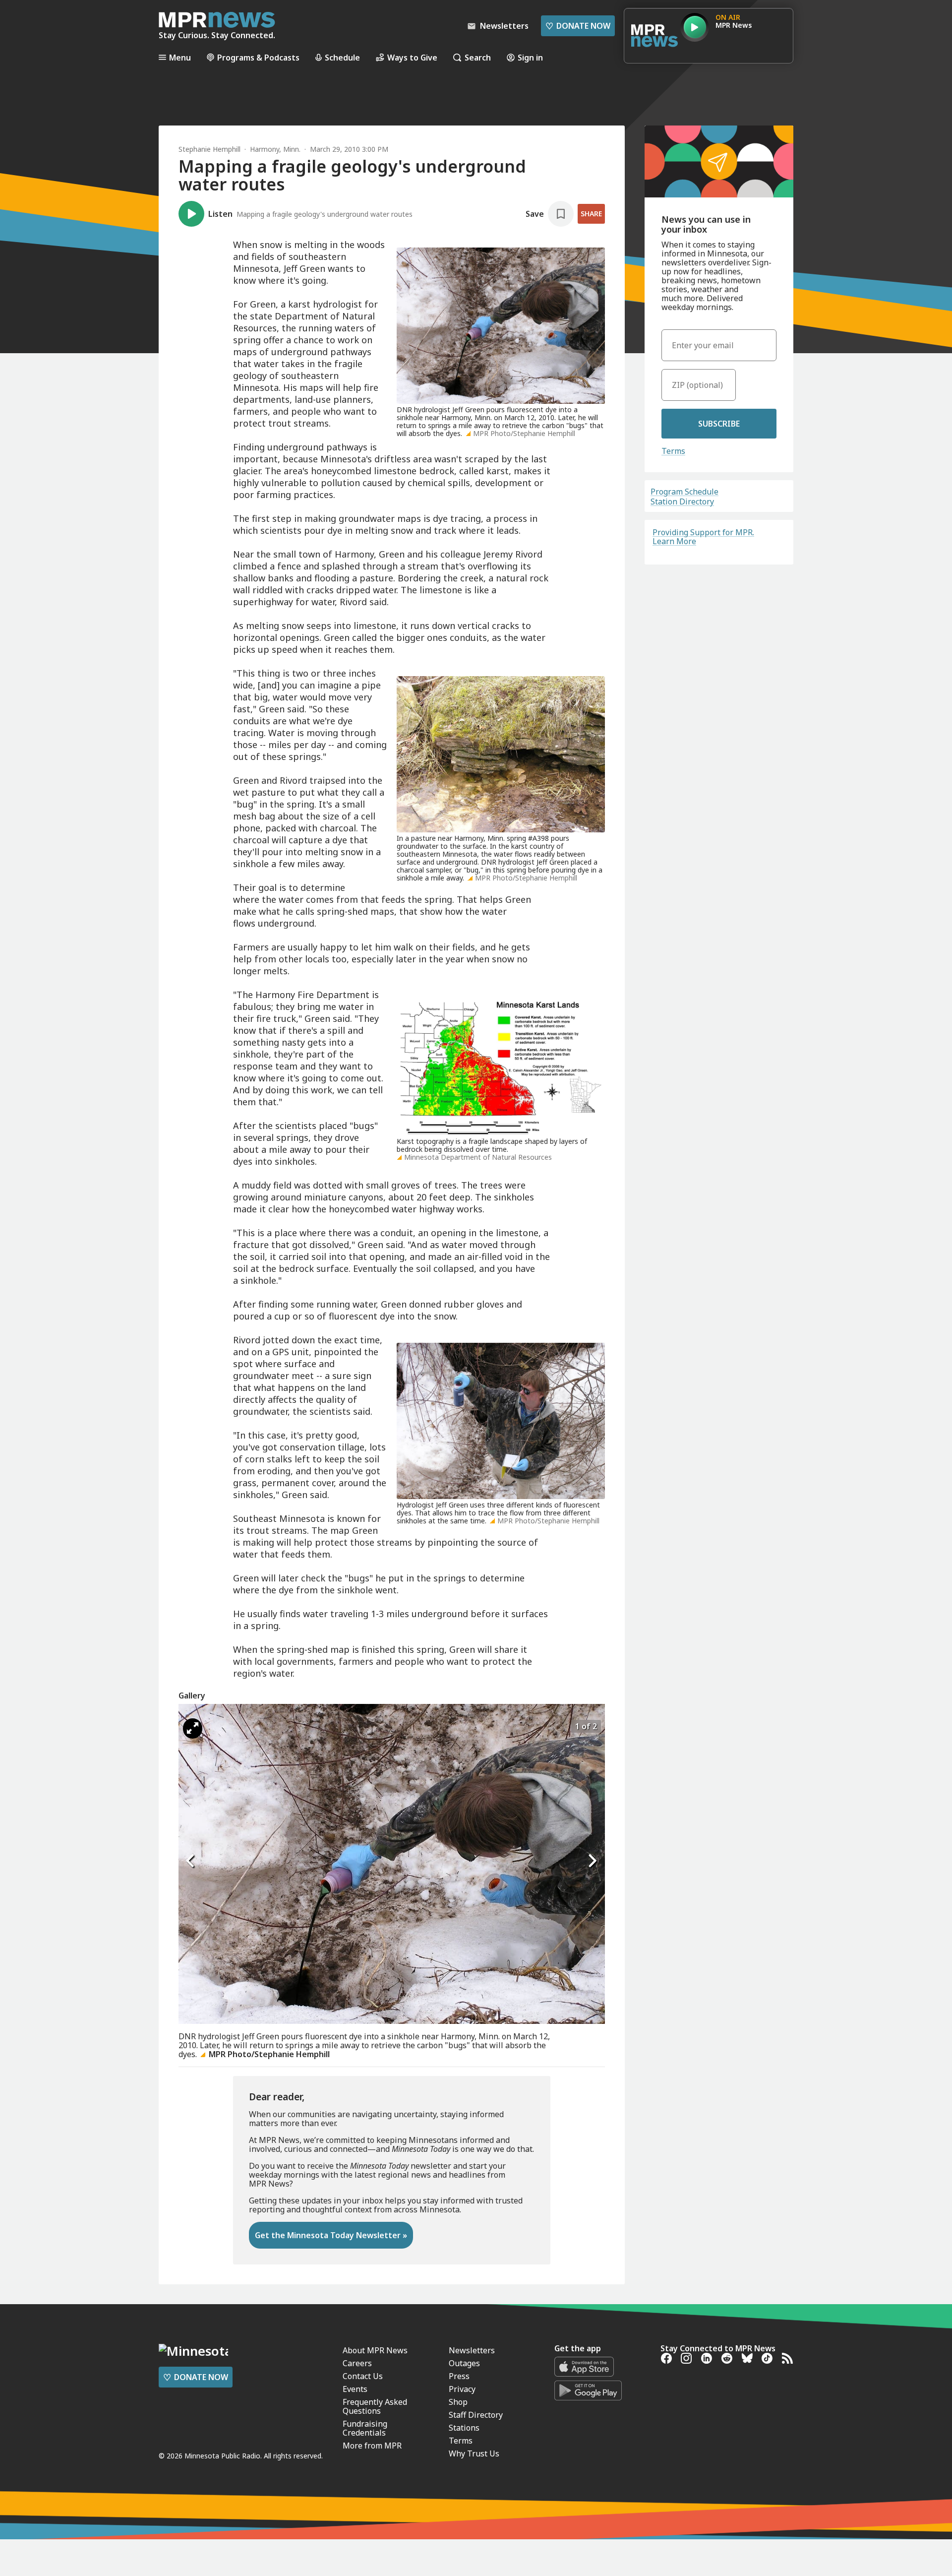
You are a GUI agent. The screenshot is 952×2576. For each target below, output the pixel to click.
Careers (357, 2363)
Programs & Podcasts (258, 57)
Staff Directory (476, 2415)
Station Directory (682, 502)
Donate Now (578, 26)
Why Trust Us (474, 2453)
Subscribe (719, 424)
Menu (180, 57)
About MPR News (375, 2350)
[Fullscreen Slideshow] (193, 1728)
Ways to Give (412, 57)
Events (355, 2389)
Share (591, 214)
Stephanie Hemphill (209, 149)
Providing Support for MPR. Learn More (703, 537)
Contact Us (363, 2376)
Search (478, 57)
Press (459, 2376)
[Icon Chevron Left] (191, 1861)
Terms (673, 451)
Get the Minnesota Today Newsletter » (331, 2235)
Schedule (342, 57)
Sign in (530, 57)
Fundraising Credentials (365, 2428)
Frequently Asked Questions (375, 2406)
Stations (464, 2428)
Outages (464, 2363)
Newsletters (472, 2350)
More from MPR (372, 2446)
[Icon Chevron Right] (593, 1861)
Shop (458, 2402)
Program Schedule (684, 492)
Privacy (462, 2389)
